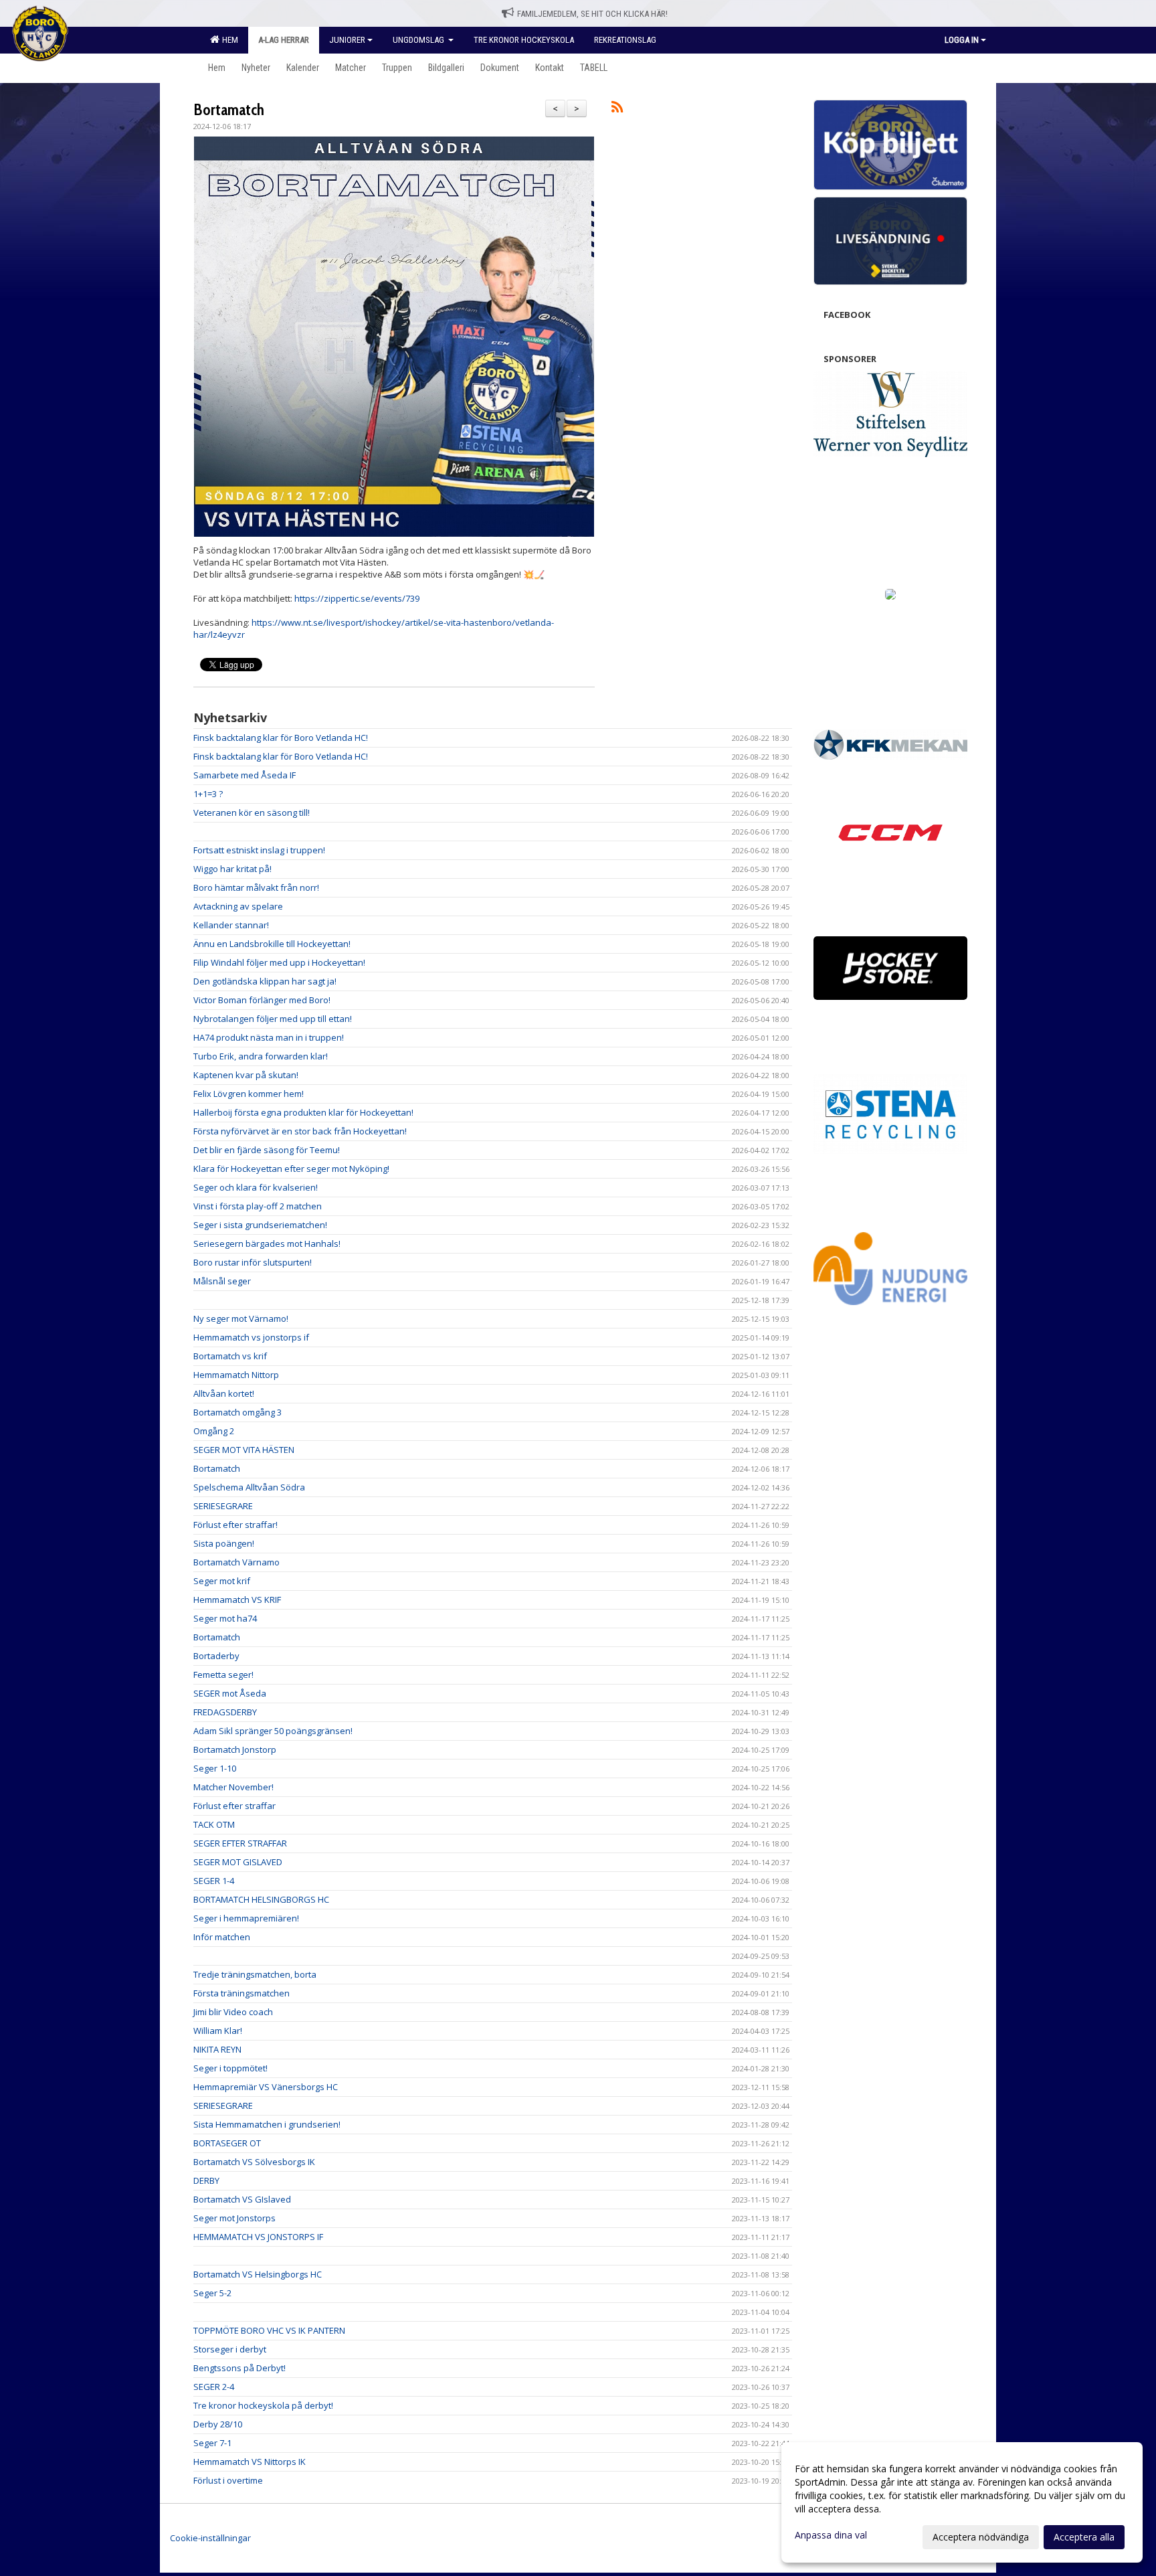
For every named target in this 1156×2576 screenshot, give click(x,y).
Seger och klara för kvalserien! (256, 1187)
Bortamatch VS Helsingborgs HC (258, 2274)
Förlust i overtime (228, 2480)
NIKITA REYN (217, 2049)
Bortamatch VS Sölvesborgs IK (254, 2162)
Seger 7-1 (212, 2443)
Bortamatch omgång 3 (237, 1412)
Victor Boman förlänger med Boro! (262, 1000)
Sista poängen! (224, 1543)
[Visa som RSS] (617, 109)
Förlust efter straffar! (235, 1525)
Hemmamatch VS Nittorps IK (250, 2462)
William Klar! (218, 2031)
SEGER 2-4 (214, 2387)
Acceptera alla (1084, 2537)
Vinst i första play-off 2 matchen (258, 1206)
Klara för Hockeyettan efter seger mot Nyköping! (291, 1169)
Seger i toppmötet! (230, 2068)
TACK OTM (214, 1824)
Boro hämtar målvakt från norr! (256, 887)
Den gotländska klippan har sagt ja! (265, 981)
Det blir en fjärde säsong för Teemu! (267, 1150)
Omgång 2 (214, 1431)
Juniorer (347, 40)
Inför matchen (222, 1937)
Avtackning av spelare (238, 906)
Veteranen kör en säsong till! (252, 812)
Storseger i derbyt (230, 2349)
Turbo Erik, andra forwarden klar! (261, 1056)
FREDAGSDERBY (225, 1712)
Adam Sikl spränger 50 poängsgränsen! (273, 1731)
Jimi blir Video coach (233, 2012)
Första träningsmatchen (242, 1993)
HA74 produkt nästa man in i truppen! (269, 1037)
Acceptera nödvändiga (981, 2537)
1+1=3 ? (208, 794)
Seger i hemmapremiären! (246, 1918)
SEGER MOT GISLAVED (238, 1862)
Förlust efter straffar (234, 1806)
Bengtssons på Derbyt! (239, 2368)
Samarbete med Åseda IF (245, 775)
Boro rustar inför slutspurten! (253, 1262)
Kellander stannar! (231, 925)
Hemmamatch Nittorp (236, 1375)
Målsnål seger (222, 1281)
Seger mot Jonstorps (234, 2218)
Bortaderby (216, 1656)
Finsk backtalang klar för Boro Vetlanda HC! (281, 738)
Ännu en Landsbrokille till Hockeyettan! (272, 944)
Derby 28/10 (218, 2424)
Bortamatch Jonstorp (235, 1749)
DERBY (206, 2180)
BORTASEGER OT (227, 2143)
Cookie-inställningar (210, 2538)
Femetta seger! (223, 1675)
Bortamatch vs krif (230, 1356)
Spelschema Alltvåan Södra (249, 1487)
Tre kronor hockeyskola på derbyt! (263, 2405)
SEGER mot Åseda (230, 1693)
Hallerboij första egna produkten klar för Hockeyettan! (303, 1112)
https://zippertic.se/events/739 (357, 598)
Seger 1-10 (215, 1768)
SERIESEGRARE (223, 1506)
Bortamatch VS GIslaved (242, 2199)
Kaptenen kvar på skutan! (246, 1075)
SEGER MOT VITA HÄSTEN (244, 1450)
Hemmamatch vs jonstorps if (251, 1337)
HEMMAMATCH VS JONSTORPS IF (258, 2237)
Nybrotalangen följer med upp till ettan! (273, 1019)
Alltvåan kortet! (224, 1393)
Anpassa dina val (831, 2535)
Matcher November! (233, 1787)
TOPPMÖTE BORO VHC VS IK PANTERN (269, 2330)
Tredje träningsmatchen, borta (255, 1974)
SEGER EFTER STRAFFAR (240, 1843)
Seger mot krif (222, 1581)
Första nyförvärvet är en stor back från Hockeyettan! (300, 1131)
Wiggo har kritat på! (232, 869)
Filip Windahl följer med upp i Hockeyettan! (279, 962)
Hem (228, 40)
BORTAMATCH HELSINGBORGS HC (261, 1899)
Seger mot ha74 (225, 1618)
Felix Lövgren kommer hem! (249, 1094)
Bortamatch (229, 110)
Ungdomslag (419, 40)
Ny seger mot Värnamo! (241, 1318)
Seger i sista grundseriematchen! (260, 1225)
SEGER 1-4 (214, 1881)
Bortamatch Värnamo (236, 1562)
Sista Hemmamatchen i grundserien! (267, 2124)
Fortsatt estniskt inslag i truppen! (259, 850)
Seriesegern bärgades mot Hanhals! (267, 1243)
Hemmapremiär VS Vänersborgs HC (266, 2087)
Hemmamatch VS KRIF (237, 1600)
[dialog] (962, 2502)
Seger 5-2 (212, 2293)
